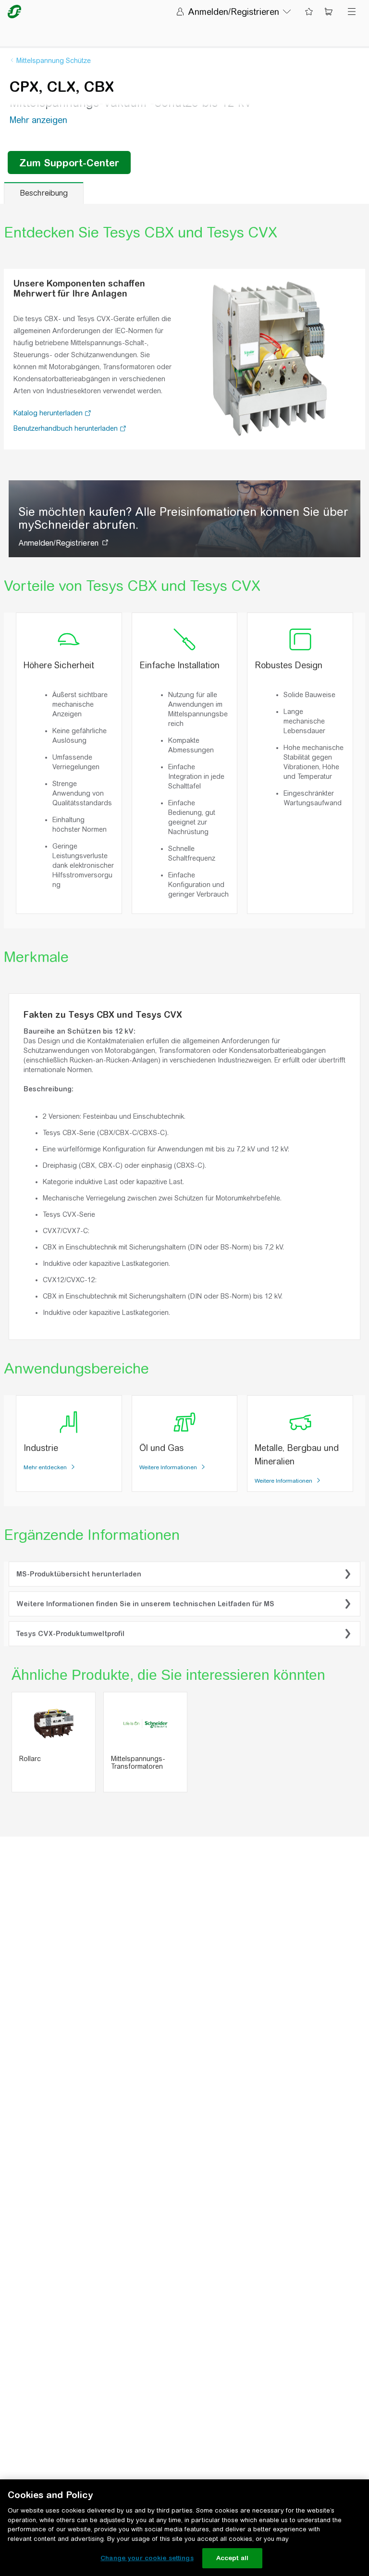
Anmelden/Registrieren (58, 543)
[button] (88, 414)
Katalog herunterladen (49, 413)
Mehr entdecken (46, 1467)
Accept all (232, 2558)
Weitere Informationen (169, 1467)
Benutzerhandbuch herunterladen (67, 428)
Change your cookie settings (147, 2558)
